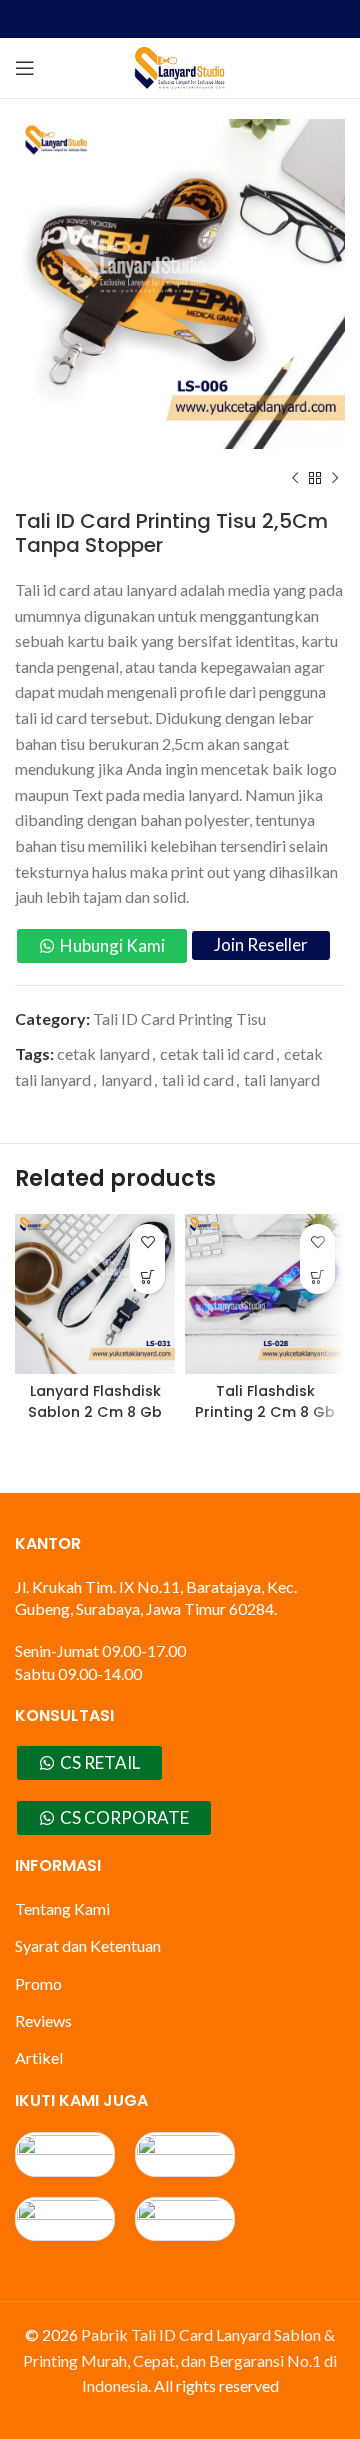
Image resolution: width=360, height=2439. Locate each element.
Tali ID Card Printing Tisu (179, 1018)
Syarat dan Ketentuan (88, 1945)
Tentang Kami (62, 1908)
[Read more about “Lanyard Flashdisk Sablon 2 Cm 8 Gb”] (147, 1276)
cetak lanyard (103, 1053)
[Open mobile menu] (25, 68)
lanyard (126, 1079)
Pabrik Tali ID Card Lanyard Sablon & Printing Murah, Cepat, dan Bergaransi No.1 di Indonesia (180, 2360)
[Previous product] (295, 479)
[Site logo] (180, 65)
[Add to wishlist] (147, 1241)
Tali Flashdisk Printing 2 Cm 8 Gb (265, 1401)
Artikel (39, 2057)
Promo (38, 1983)
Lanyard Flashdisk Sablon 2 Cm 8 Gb (95, 1401)
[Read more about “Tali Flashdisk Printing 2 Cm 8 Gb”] (317, 1276)
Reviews (43, 2020)
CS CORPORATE (124, 1817)
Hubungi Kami (112, 945)
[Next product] (335, 479)
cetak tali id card (217, 1053)
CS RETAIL (100, 1762)
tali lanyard (282, 1079)
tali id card (198, 1079)
